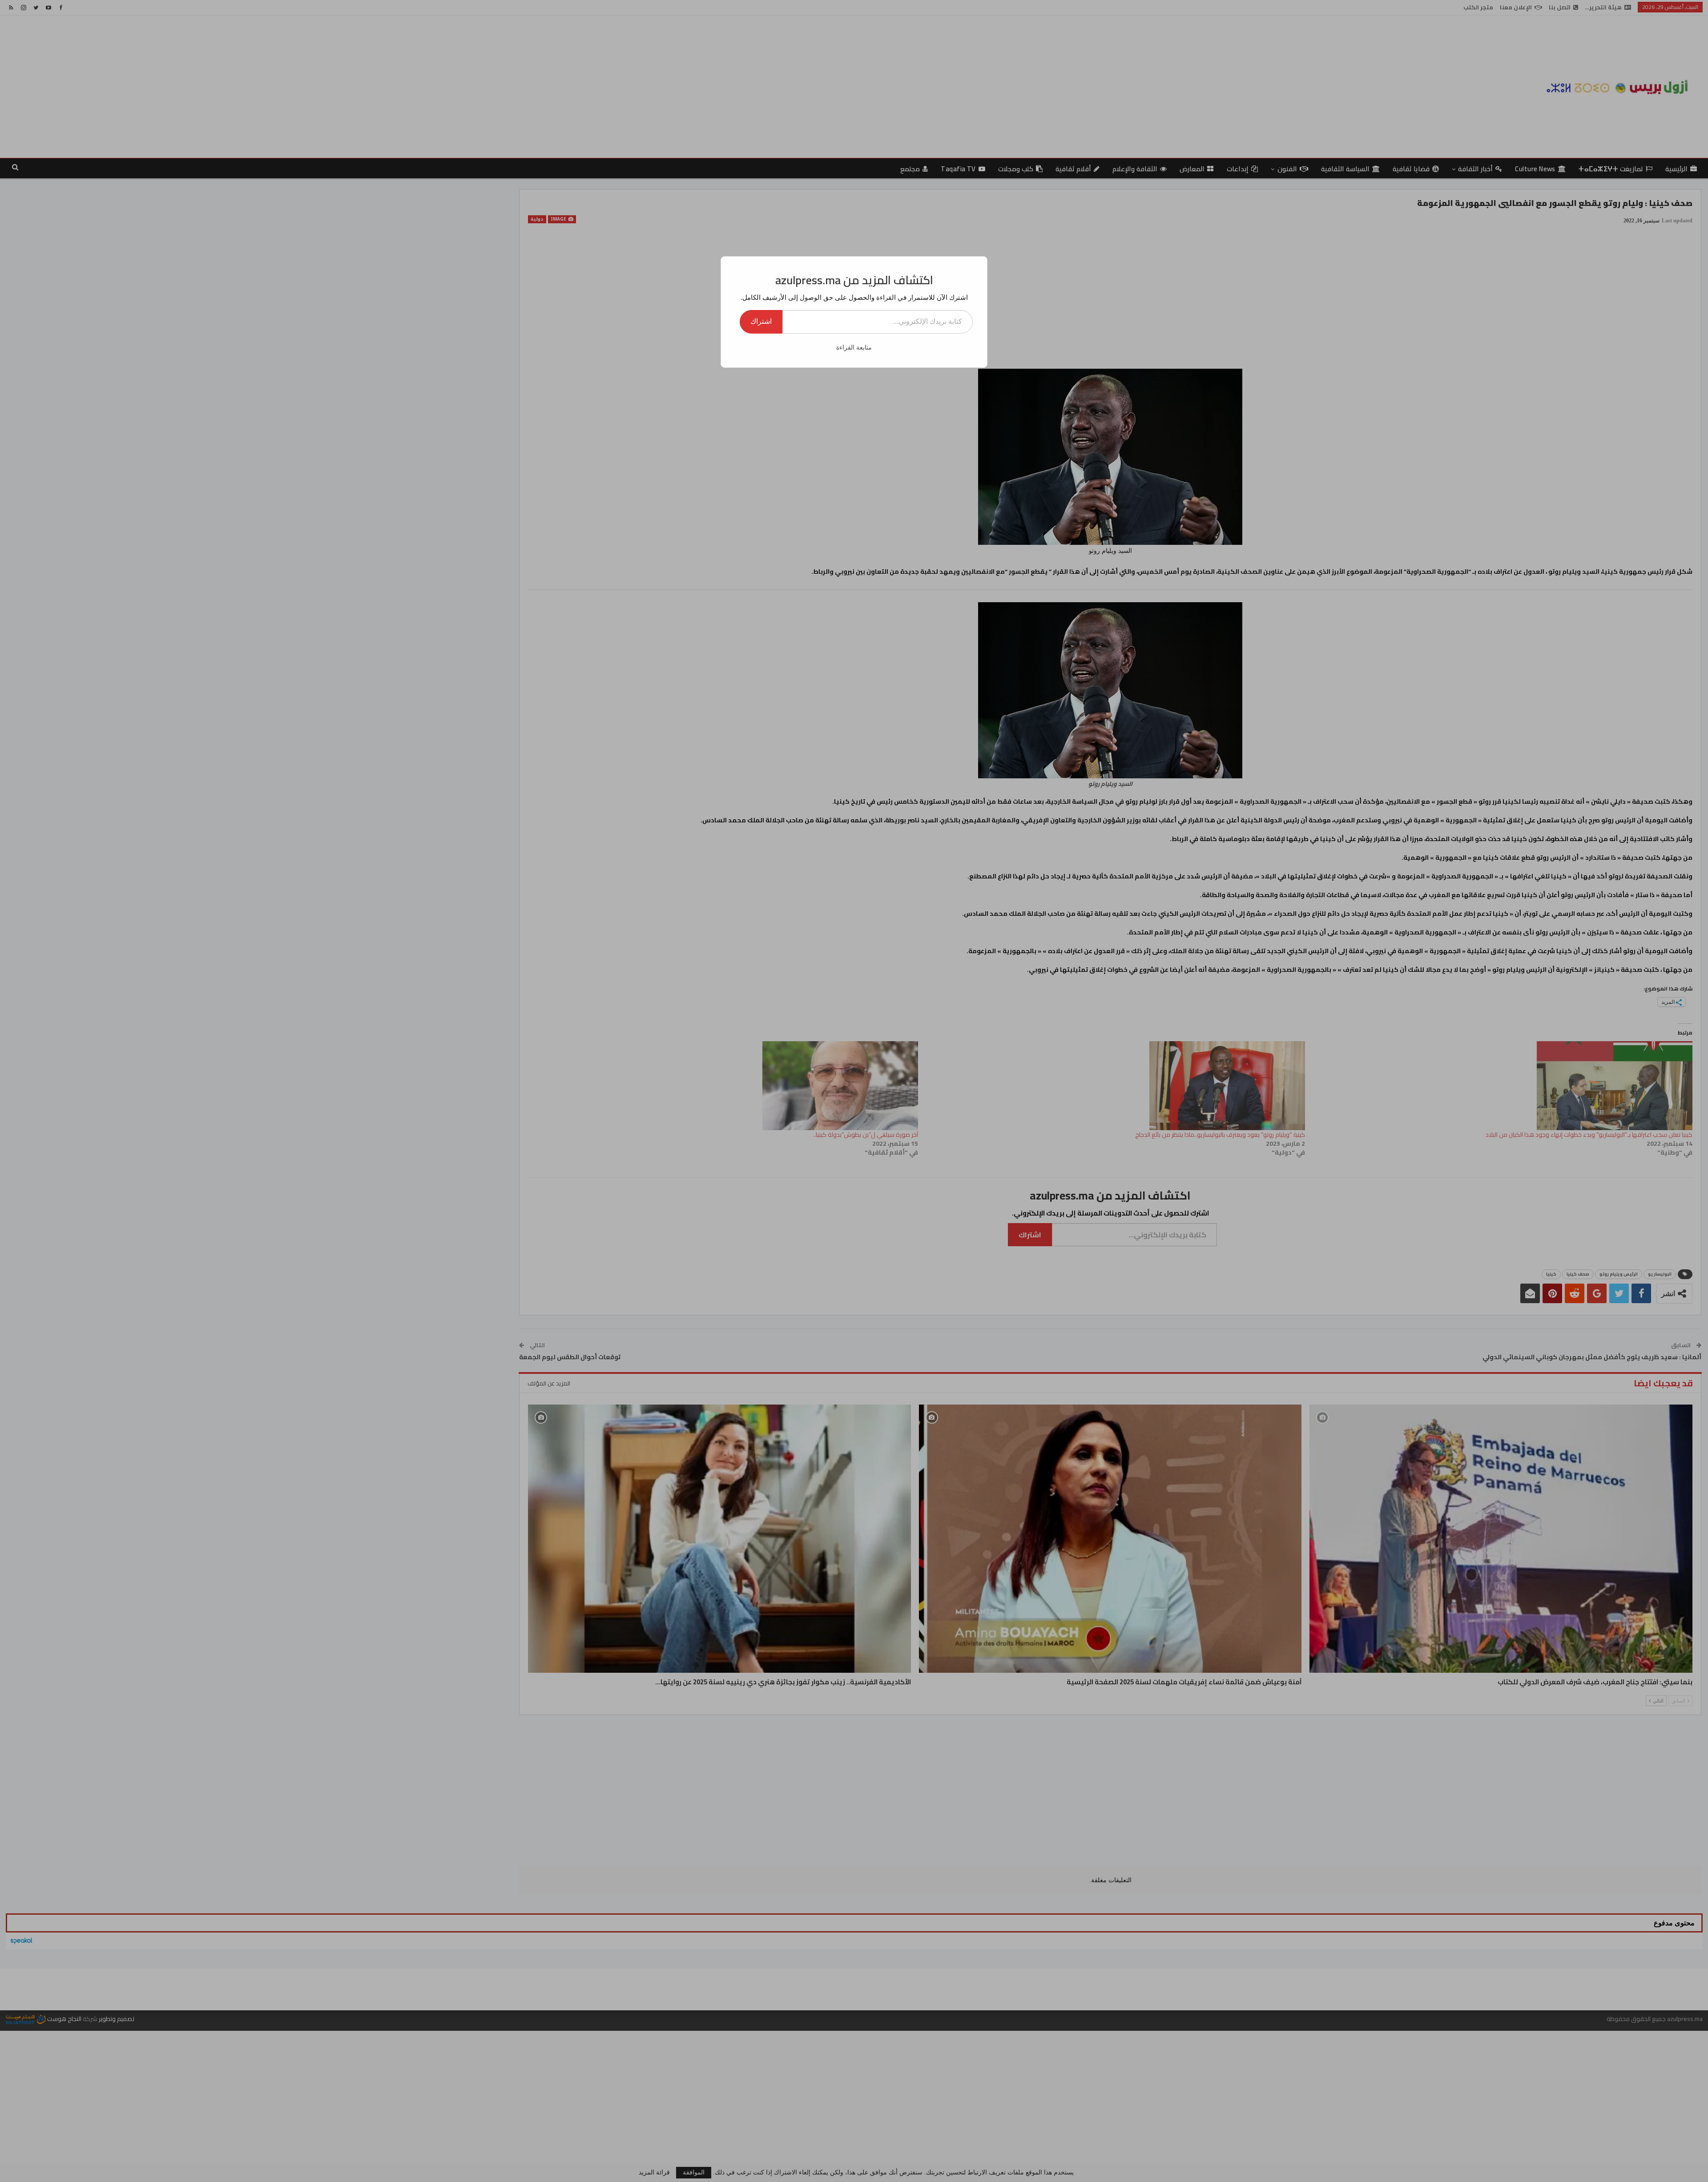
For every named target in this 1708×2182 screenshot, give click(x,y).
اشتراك (761, 321)
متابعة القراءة (854, 348)
